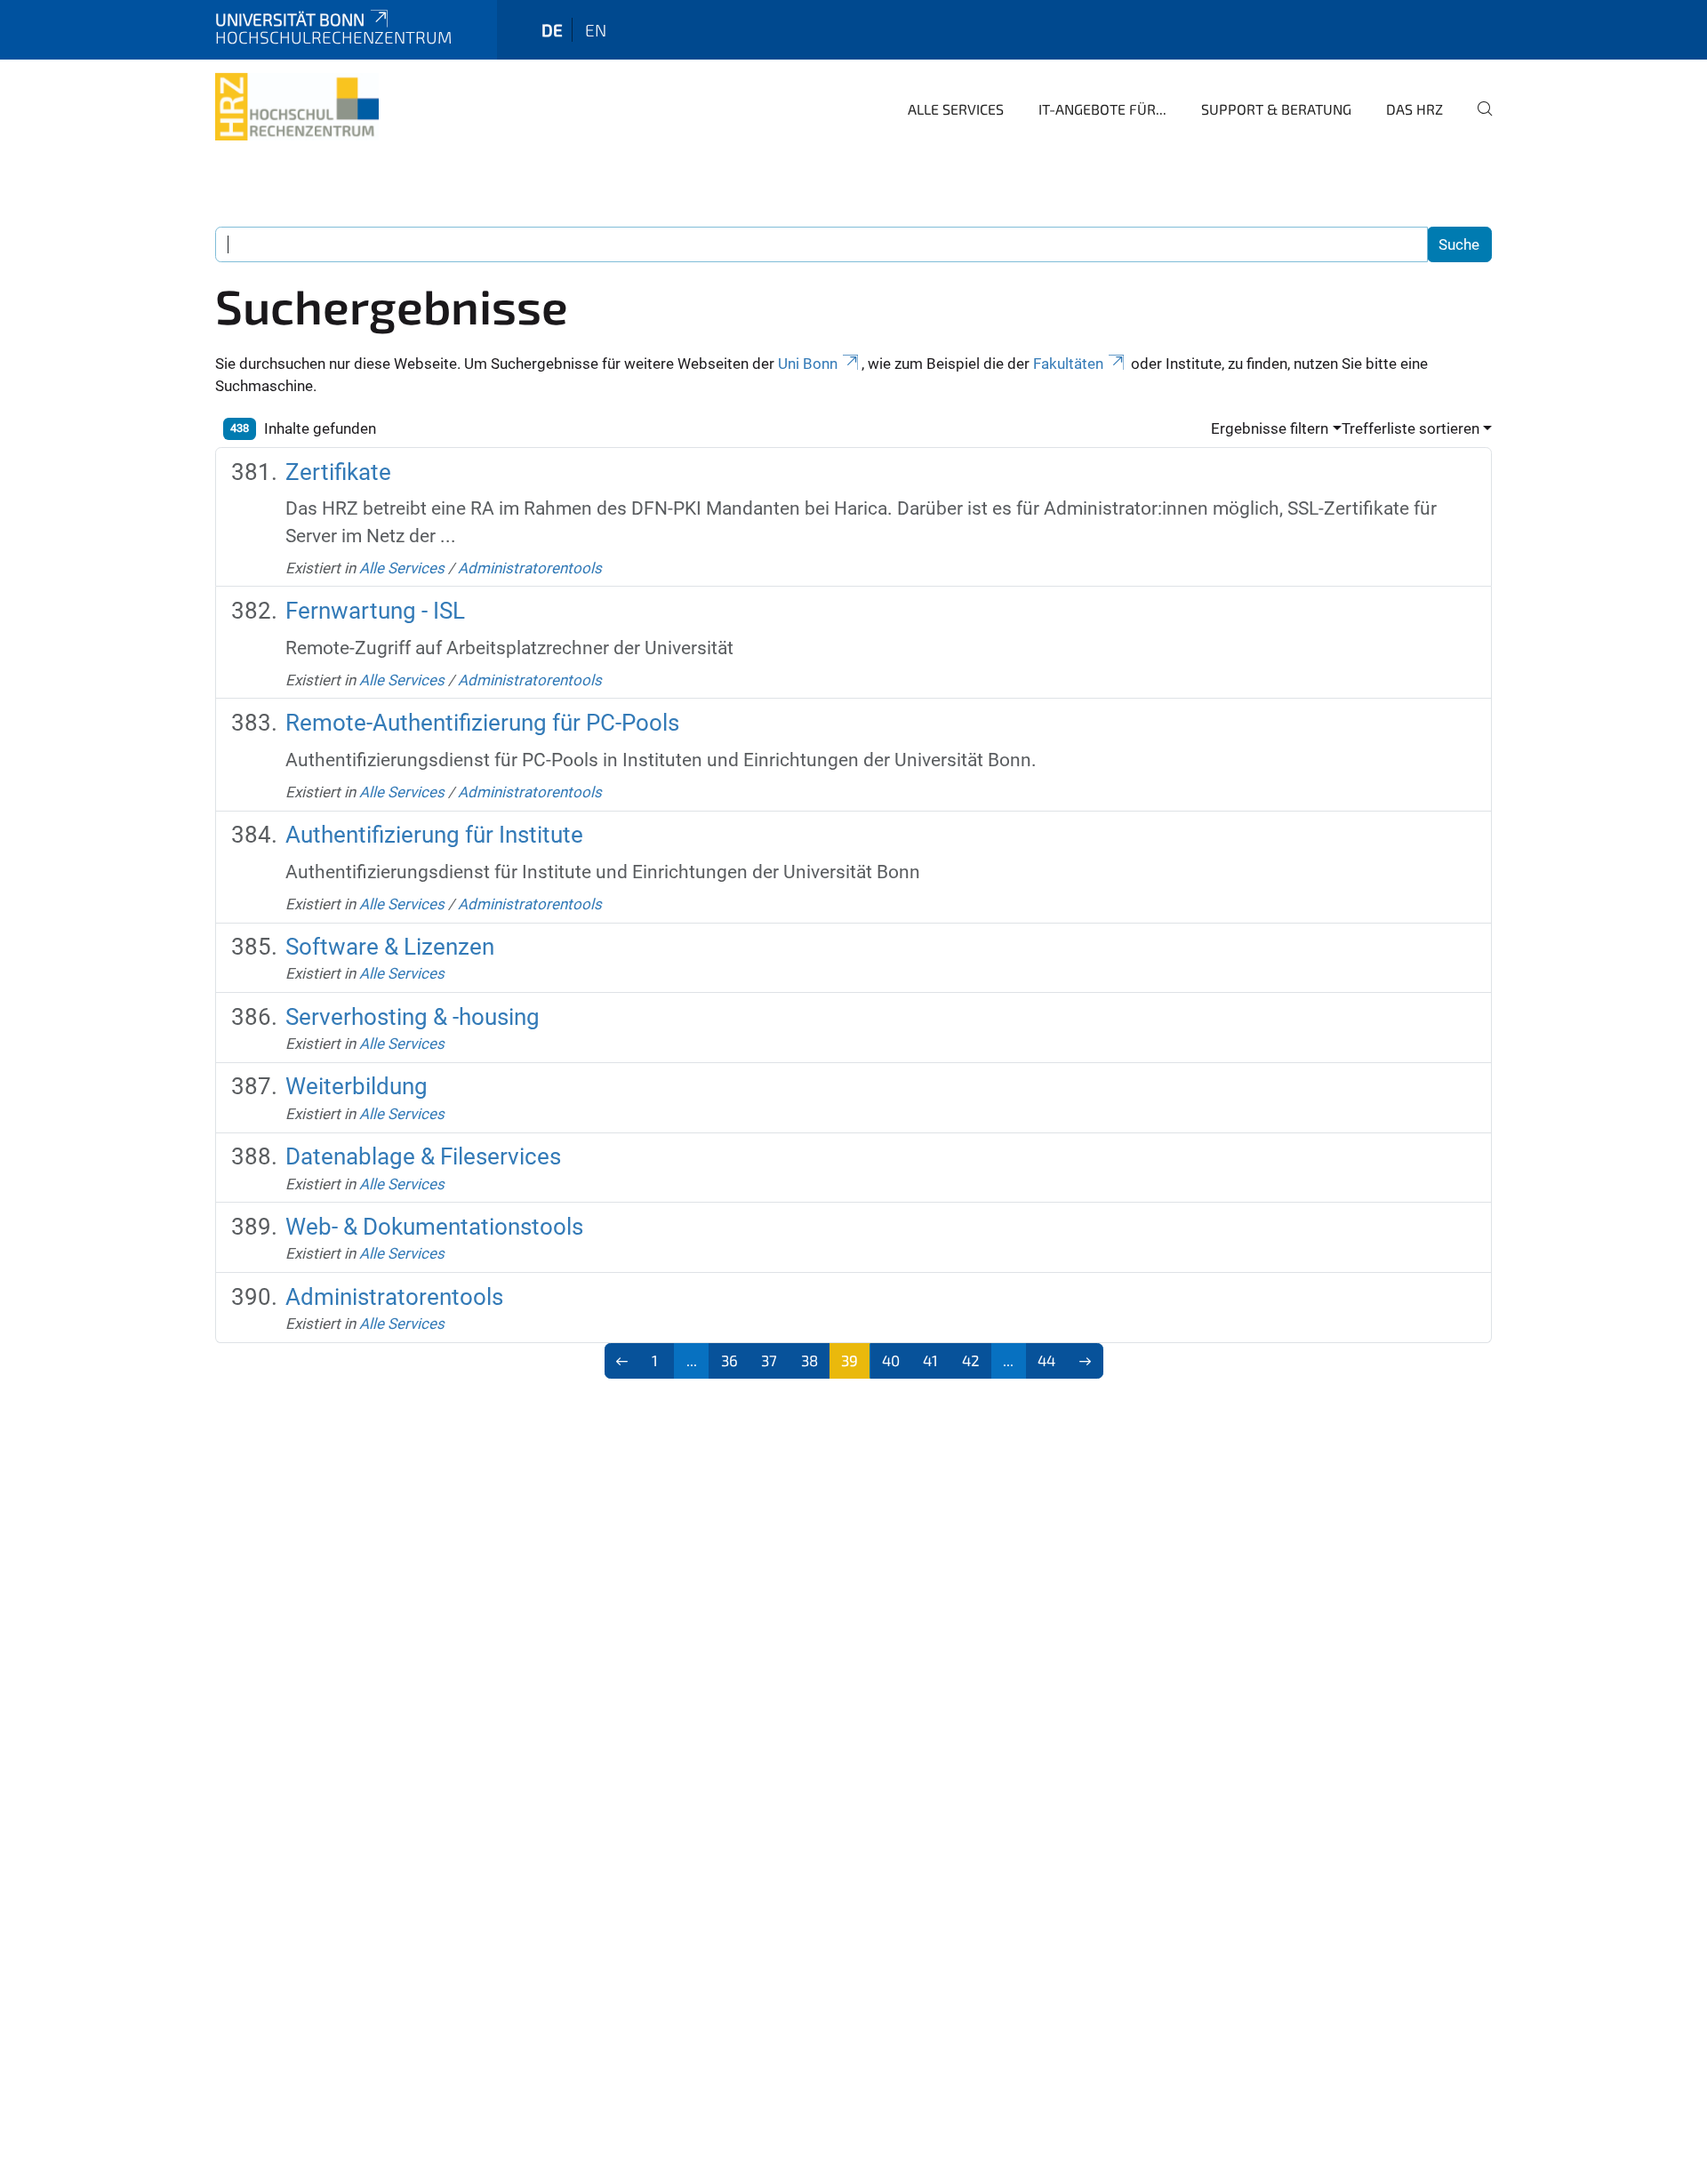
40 (891, 1360)
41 (930, 1360)
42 (971, 1360)
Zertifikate (338, 472)
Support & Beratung (1276, 109)
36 (729, 1360)
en (596, 30)
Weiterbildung (357, 1086)
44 (1046, 1360)
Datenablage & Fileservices (423, 1156)
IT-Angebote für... (1102, 109)
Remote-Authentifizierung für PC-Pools (482, 723)
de (552, 30)
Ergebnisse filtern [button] (1270, 428)
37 (769, 1360)
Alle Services (956, 109)
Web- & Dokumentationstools (434, 1227)
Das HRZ (1414, 109)
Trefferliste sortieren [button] (1410, 428)
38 (809, 1360)
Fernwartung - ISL (375, 611)
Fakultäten (1068, 364)
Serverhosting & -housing (413, 1017)
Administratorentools (530, 568)
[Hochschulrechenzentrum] (297, 107)
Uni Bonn (808, 364)
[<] (623, 1361)
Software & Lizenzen (390, 947)
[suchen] (1478, 121)
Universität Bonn (290, 19)
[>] (1085, 1361)
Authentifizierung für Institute (434, 835)
